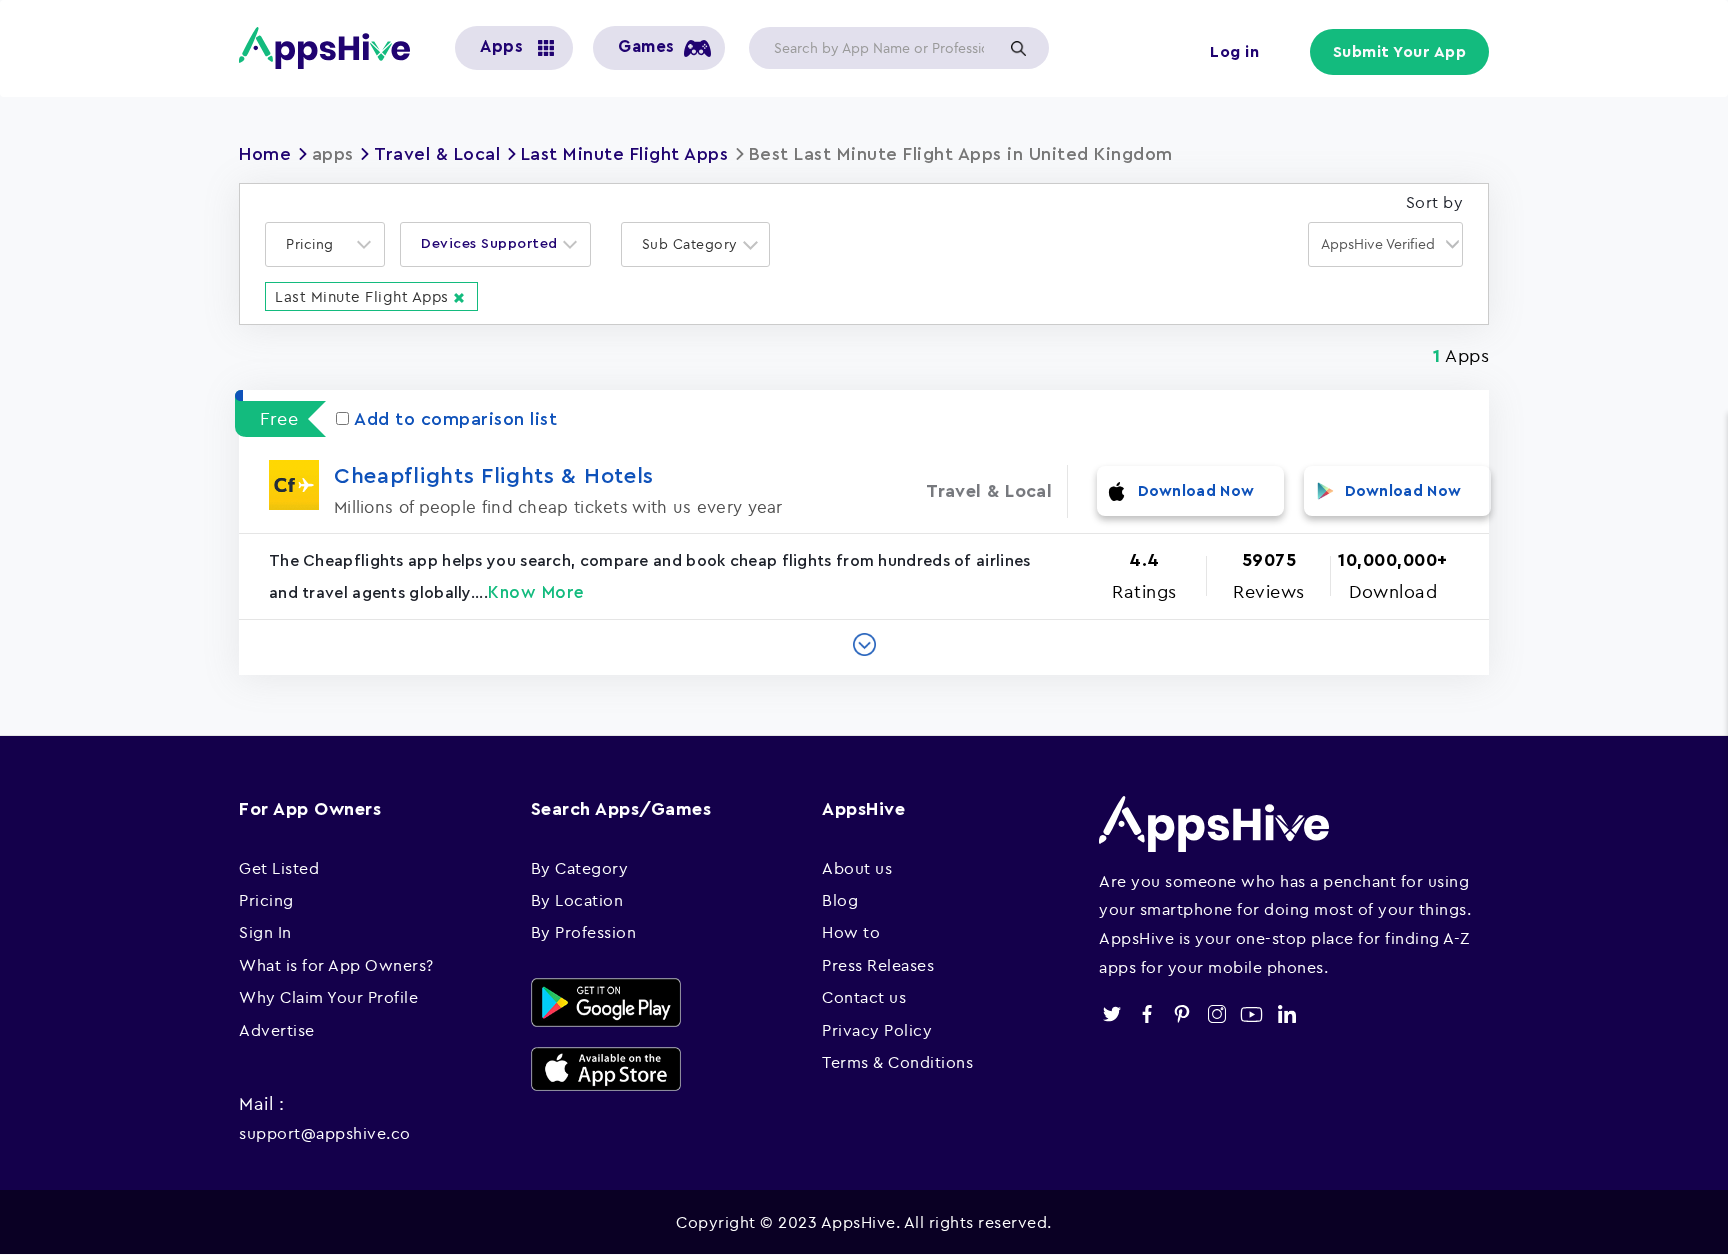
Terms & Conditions (897, 1062)
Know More (536, 592)
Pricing (266, 900)
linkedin (1286, 1014)
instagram (1216, 1014)
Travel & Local (437, 154)
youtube (1251, 1014)
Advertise (277, 1030)
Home (265, 154)
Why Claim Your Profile (328, 997)
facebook (1146, 1014)
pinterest (1181, 1014)
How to (851, 932)
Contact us (864, 997)
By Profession (584, 932)
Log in (1234, 52)
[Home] (332, 48)
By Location (577, 900)
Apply (1018, 48)
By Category (580, 868)
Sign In (265, 932)
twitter (1111, 1014)
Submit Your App (1400, 52)
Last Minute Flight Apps (625, 154)
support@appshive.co (325, 1133)
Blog (840, 900)
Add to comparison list (455, 419)
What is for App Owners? (336, 965)
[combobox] (325, 244)
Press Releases (878, 965)
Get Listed (279, 868)
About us (857, 868)
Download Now (1196, 491)
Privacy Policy (877, 1030)
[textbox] (316, 244)
